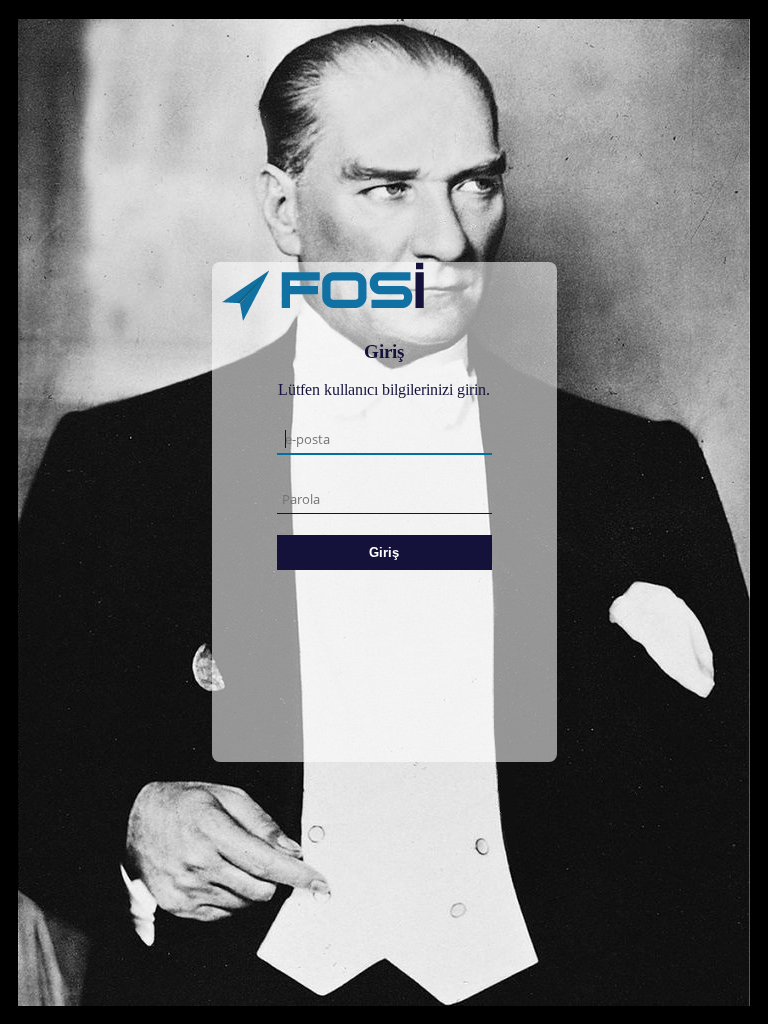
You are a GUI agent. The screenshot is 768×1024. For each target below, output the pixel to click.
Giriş (384, 552)
